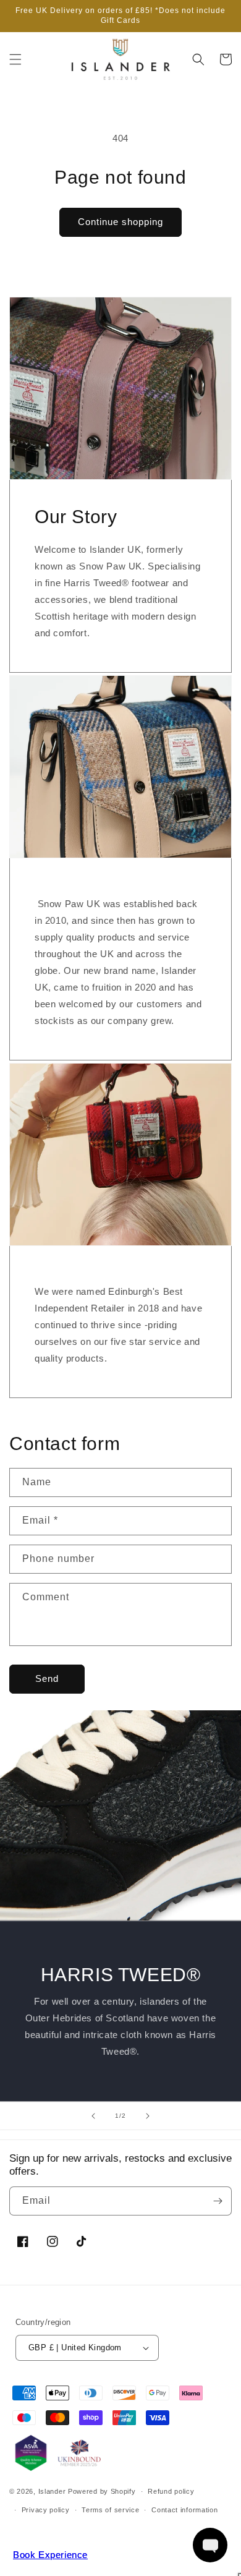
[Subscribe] (218, 2201)
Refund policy (171, 2491)
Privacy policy (46, 2510)
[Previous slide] (93, 2116)
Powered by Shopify (102, 2491)
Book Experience (50, 2555)
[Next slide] (148, 2116)
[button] (15, 59)
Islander (52, 2491)
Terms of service (110, 2510)
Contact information (184, 2510)
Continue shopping (120, 222)
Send (47, 1678)
